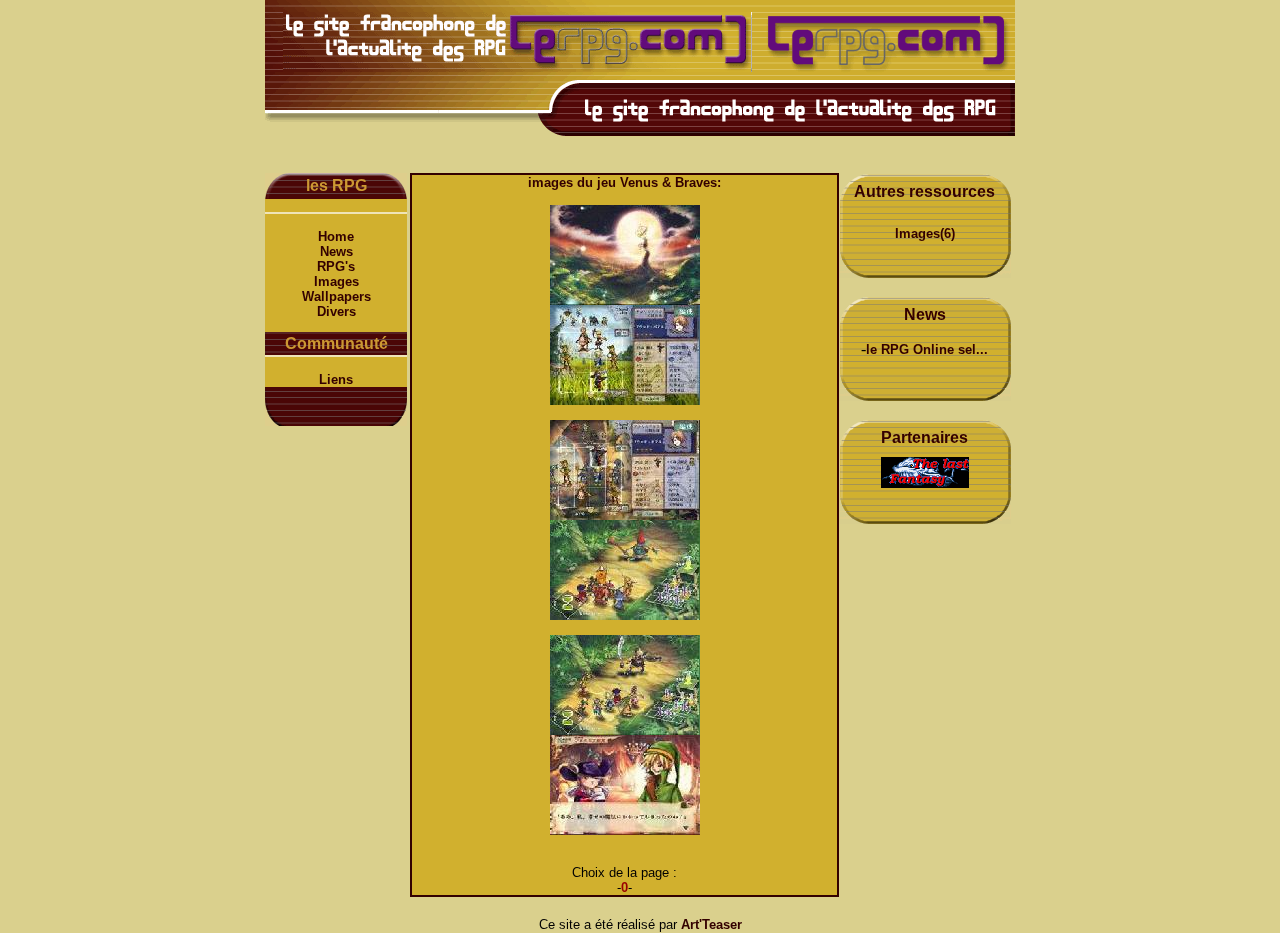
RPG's (336, 266)
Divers (336, 311)
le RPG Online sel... (927, 349)
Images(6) (925, 233)
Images (336, 281)
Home (336, 236)
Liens (336, 379)
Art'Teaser (711, 924)
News (336, 251)
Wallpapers (336, 296)
